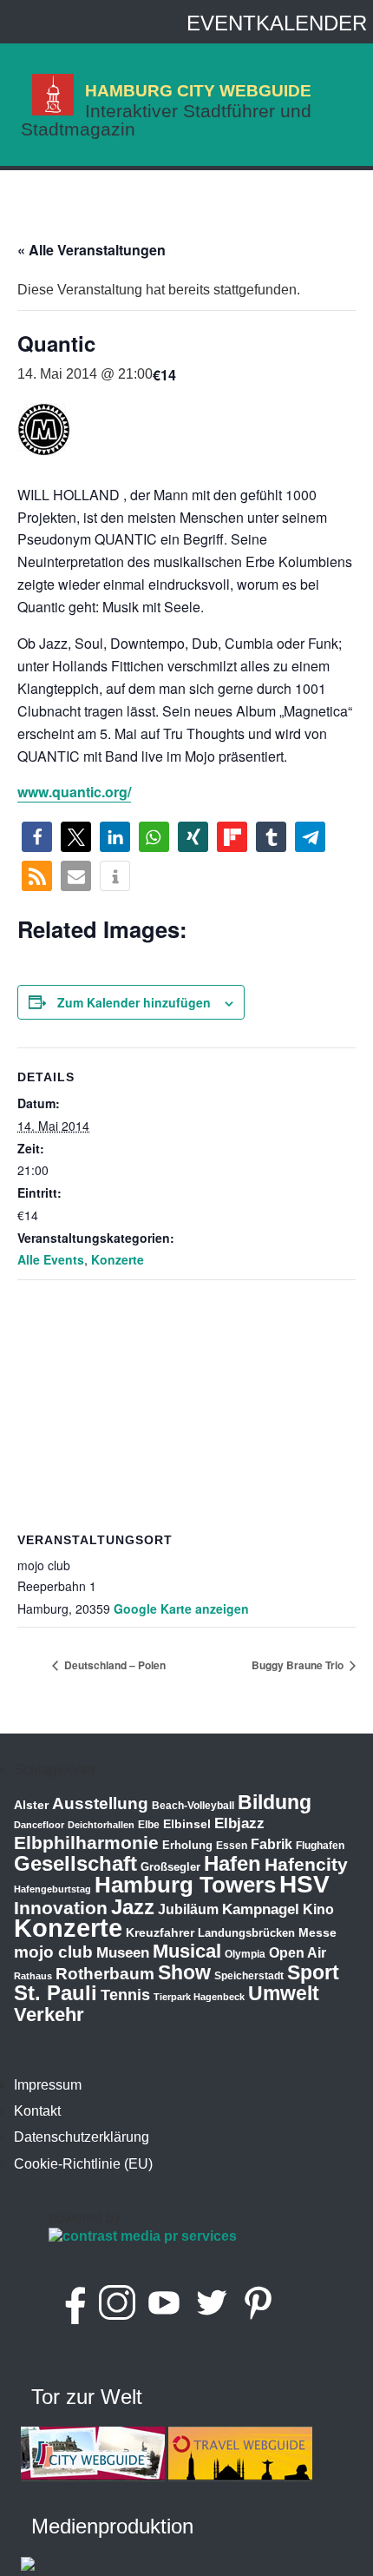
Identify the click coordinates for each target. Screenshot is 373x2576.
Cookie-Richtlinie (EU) (83, 2164)
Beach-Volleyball (193, 1806)
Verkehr (49, 2015)
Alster (31, 1805)
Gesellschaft (75, 1864)
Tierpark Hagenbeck (199, 1997)
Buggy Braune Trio (299, 1665)
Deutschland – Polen (114, 1665)
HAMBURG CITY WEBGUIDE (198, 90)
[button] (37, 837)
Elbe (149, 1825)
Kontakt (37, 2111)
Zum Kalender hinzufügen (134, 1002)
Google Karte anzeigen (181, 1608)
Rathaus (33, 1976)
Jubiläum (188, 1909)
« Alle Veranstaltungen (92, 250)
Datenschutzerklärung (82, 2137)
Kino (318, 1909)
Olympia (245, 1954)
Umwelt (284, 1993)
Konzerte (118, 1259)
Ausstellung (100, 1803)
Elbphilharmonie (86, 1843)
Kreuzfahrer (160, 1932)
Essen (232, 1846)
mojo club (53, 1952)
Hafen (232, 1863)
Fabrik (272, 1844)
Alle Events (51, 1259)
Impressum (48, 2085)
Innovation (61, 1908)
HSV (304, 1884)
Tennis (125, 1995)
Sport (313, 1972)
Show (184, 1972)
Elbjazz (239, 1823)
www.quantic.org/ (74, 792)
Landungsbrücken (246, 1933)
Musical (187, 1951)
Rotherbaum (105, 1974)
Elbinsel (187, 1824)
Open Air (298, 1953)
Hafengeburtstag (52, 1889)
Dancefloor (39, 1825)
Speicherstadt (249, 1976)
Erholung (187, 1845)
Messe (317, 1932)
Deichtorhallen (101, 1825)
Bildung (275, 1802)
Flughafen (320, 1845)
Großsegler (170, 1867)
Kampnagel (261, 1909)
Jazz (133, 1907)
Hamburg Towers (185, 1885)
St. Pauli (56, 1993)
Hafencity (306, 1864)
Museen (123, 1953)
